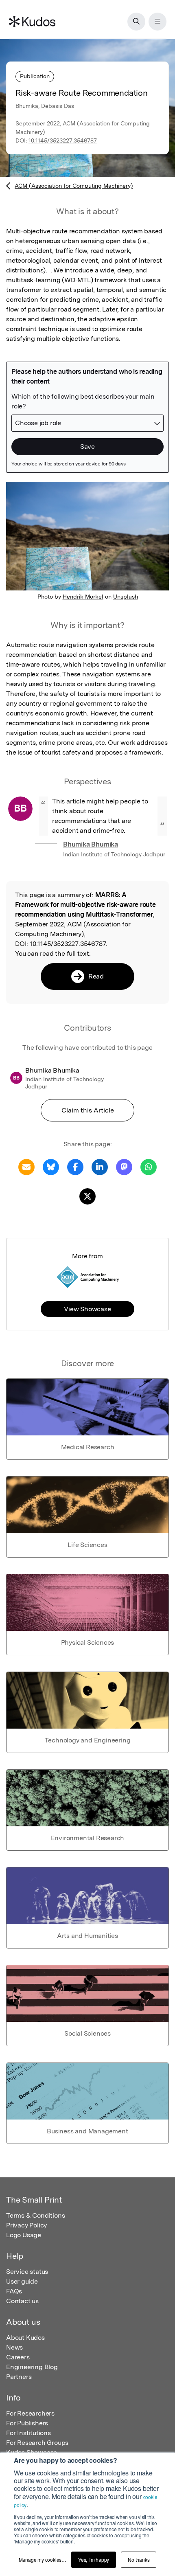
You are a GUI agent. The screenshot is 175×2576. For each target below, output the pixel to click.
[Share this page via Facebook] (75, 1166)
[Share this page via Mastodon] (124, 1166)
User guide (22, 2281)
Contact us (22, 2301)
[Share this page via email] (26, 1166)
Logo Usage (24, 2235)
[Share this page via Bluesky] (51, 1166)
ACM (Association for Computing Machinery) (74, 186)
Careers (18, 2357)
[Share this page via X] (87, 1196)
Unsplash (126, 597)
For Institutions (28, 2433)
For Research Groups (37, 2443)
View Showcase (87, 1309)
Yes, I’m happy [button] (94, 2560)
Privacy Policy (26, 2225)
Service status (27, 2272)
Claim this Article (88, 1110)
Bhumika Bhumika (91, 844)
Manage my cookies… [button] (43, 2560)
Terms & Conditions (35, 2215)
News (14, 2347)
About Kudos (25, 2338)
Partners (19, 2377)
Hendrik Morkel (83, 597)
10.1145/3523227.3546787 (63, 140)
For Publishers (27, 2423)
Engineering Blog (32, 2367)
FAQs (14, 2291)
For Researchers (30, 2413)
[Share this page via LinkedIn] (100, 1166)
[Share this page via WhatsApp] (149, 1166)
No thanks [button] (139, 2560)
